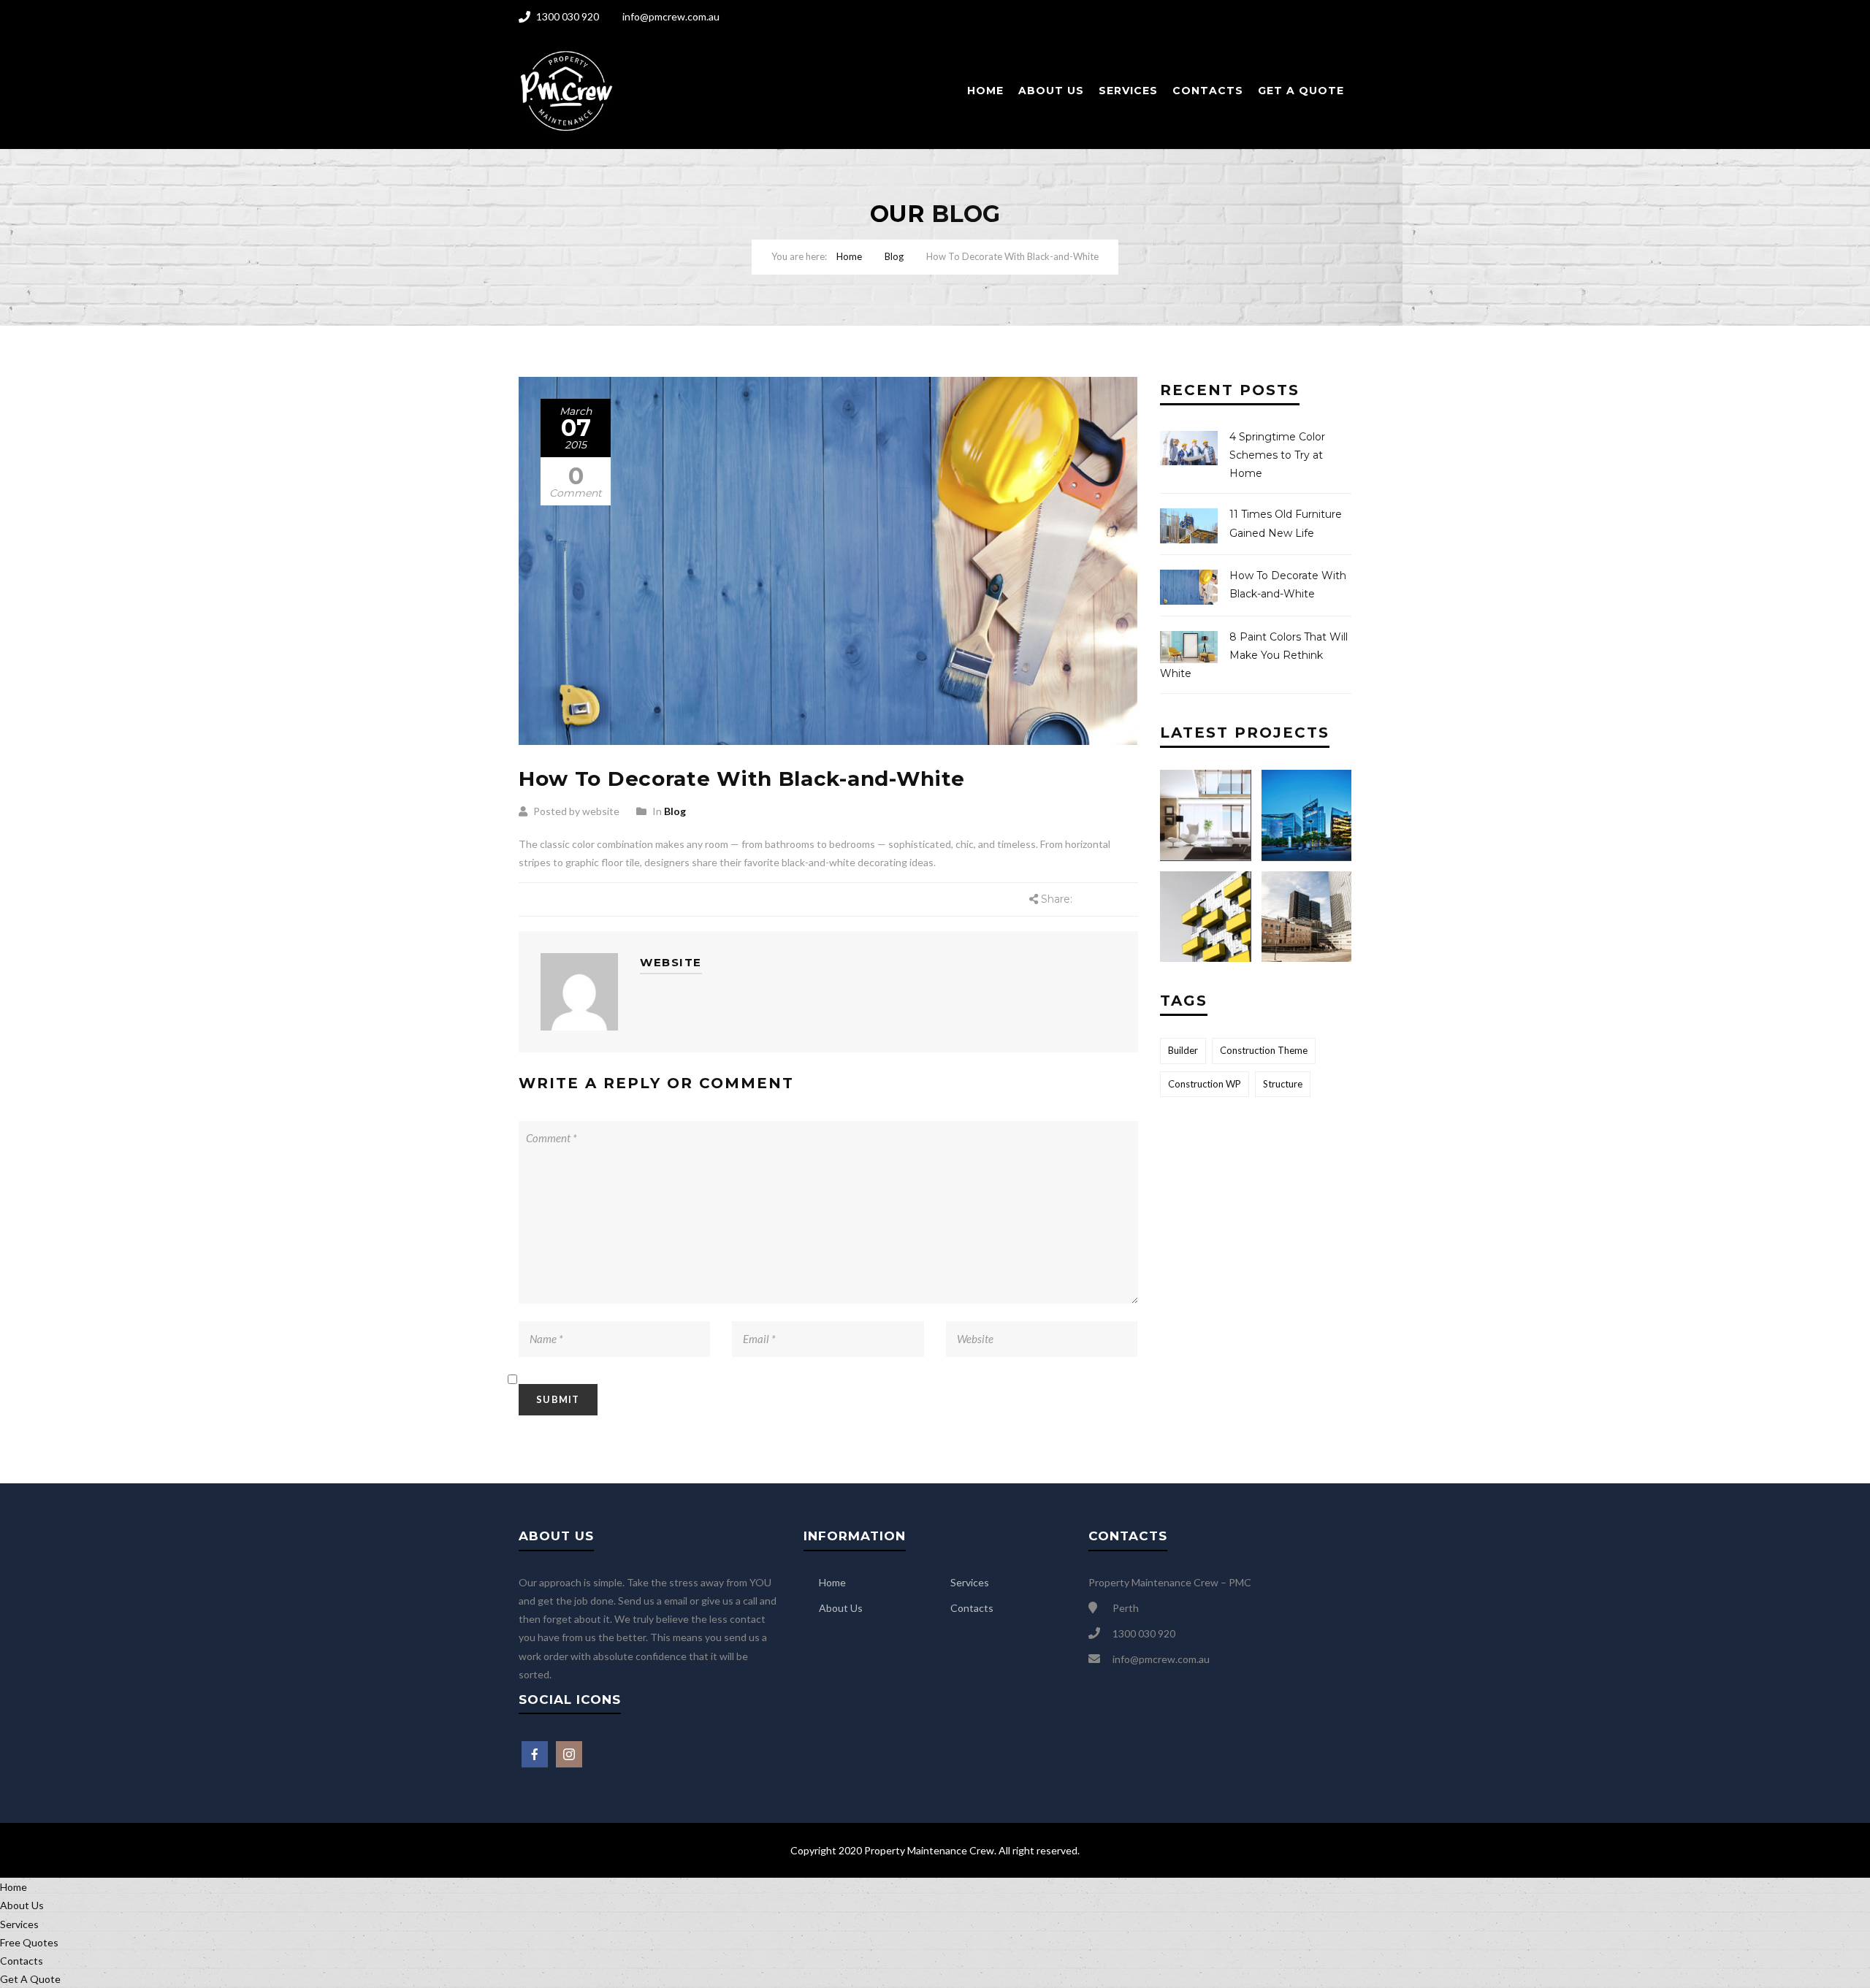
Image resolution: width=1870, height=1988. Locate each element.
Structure (1283, 1084)
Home (985, 91)
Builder (1183, 1050)
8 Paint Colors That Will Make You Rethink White (1254, 655)
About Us (1051, 91)
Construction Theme (1264, 1050)
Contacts (1208, 91)
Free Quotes (29, 1942)
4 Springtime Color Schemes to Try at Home (1277, 455)
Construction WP (1205, 1084)
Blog (894, 256)
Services (1128, 91)
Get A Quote (1301, 91)
